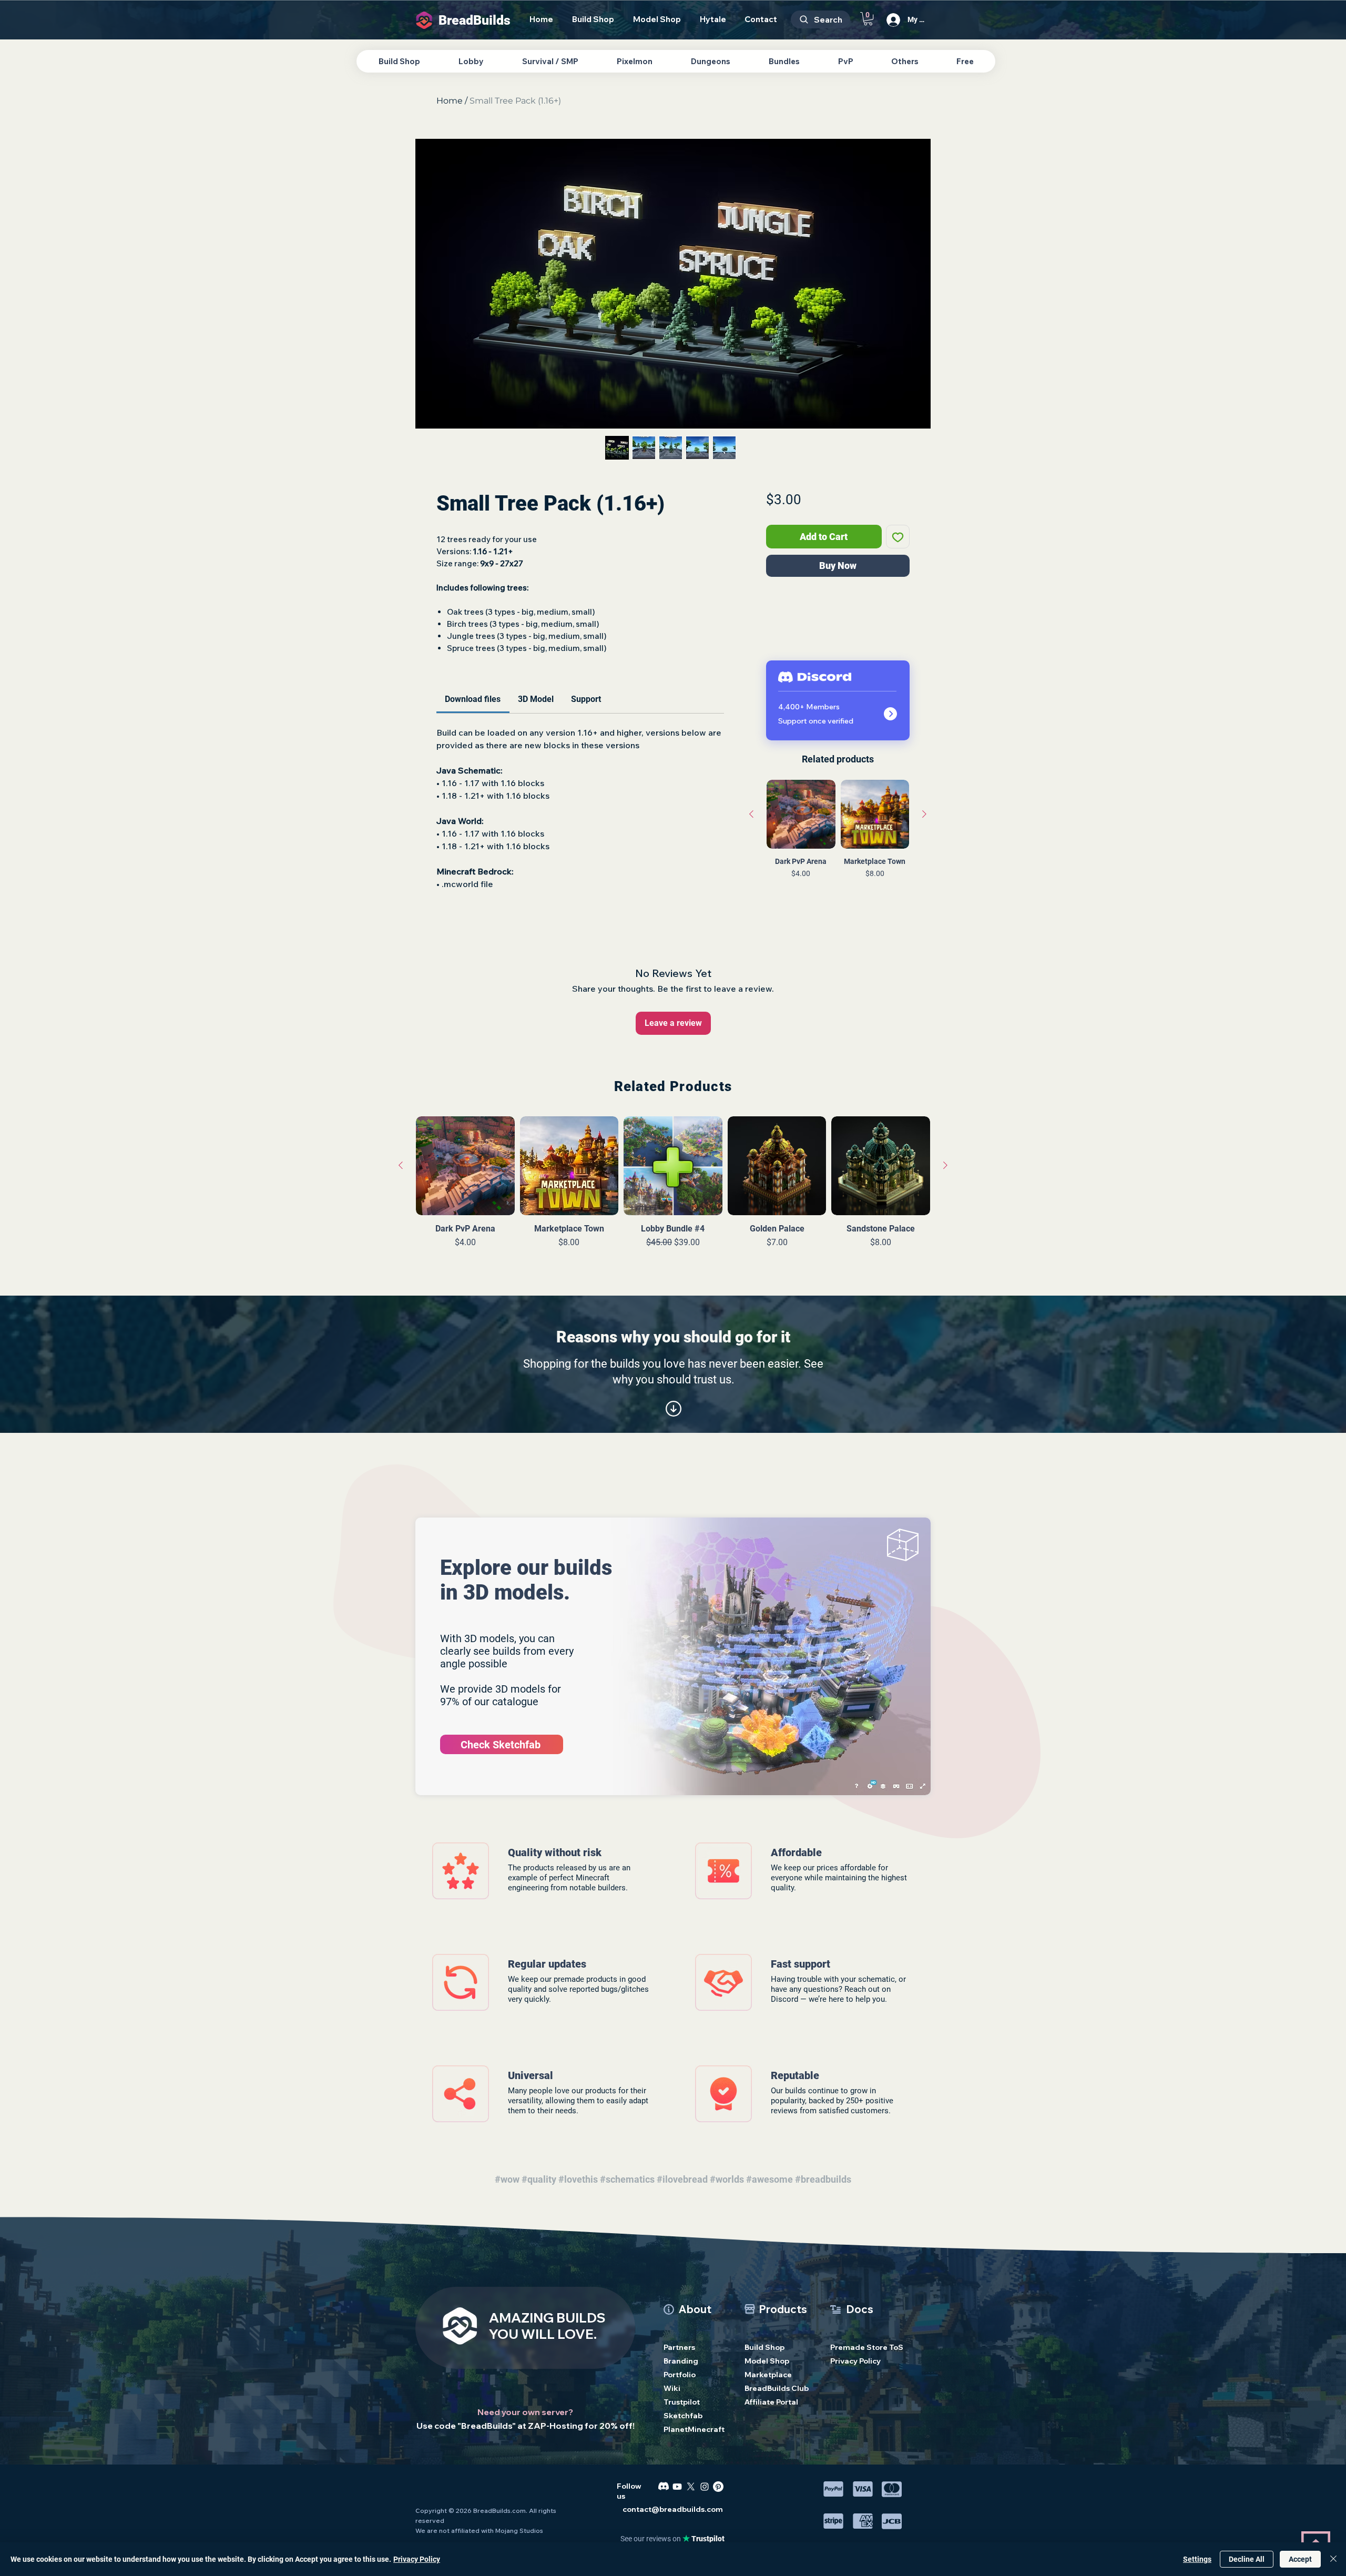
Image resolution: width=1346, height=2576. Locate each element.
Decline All (1247, 2559)
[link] (473, 699)
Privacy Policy (855, 2361)
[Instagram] (705, 2487)
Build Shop (764, 2347)
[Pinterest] (718, 2487)
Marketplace (768, 2375)
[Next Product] (924, 814)
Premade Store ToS (862, 2347)
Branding (681, 2361)
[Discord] (664, 2487)
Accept (1300, 2559)
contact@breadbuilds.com (673, 2509)
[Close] (1333, 2559)
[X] (691, 2487)
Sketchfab (683, 2416)
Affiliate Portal (771, 2402)
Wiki (672, 2388)
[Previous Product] (751, 814)
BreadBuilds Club (776, 2388)
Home (450, 101)
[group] (838, 854)
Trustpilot (682, 2402)
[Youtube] (677, 2487)
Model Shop (767, 2361)
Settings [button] (1197, 2559)
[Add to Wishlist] (898, 537)
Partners (679, 2347)
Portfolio (680, 2375)
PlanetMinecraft (694, 2429)
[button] (868, 19)
